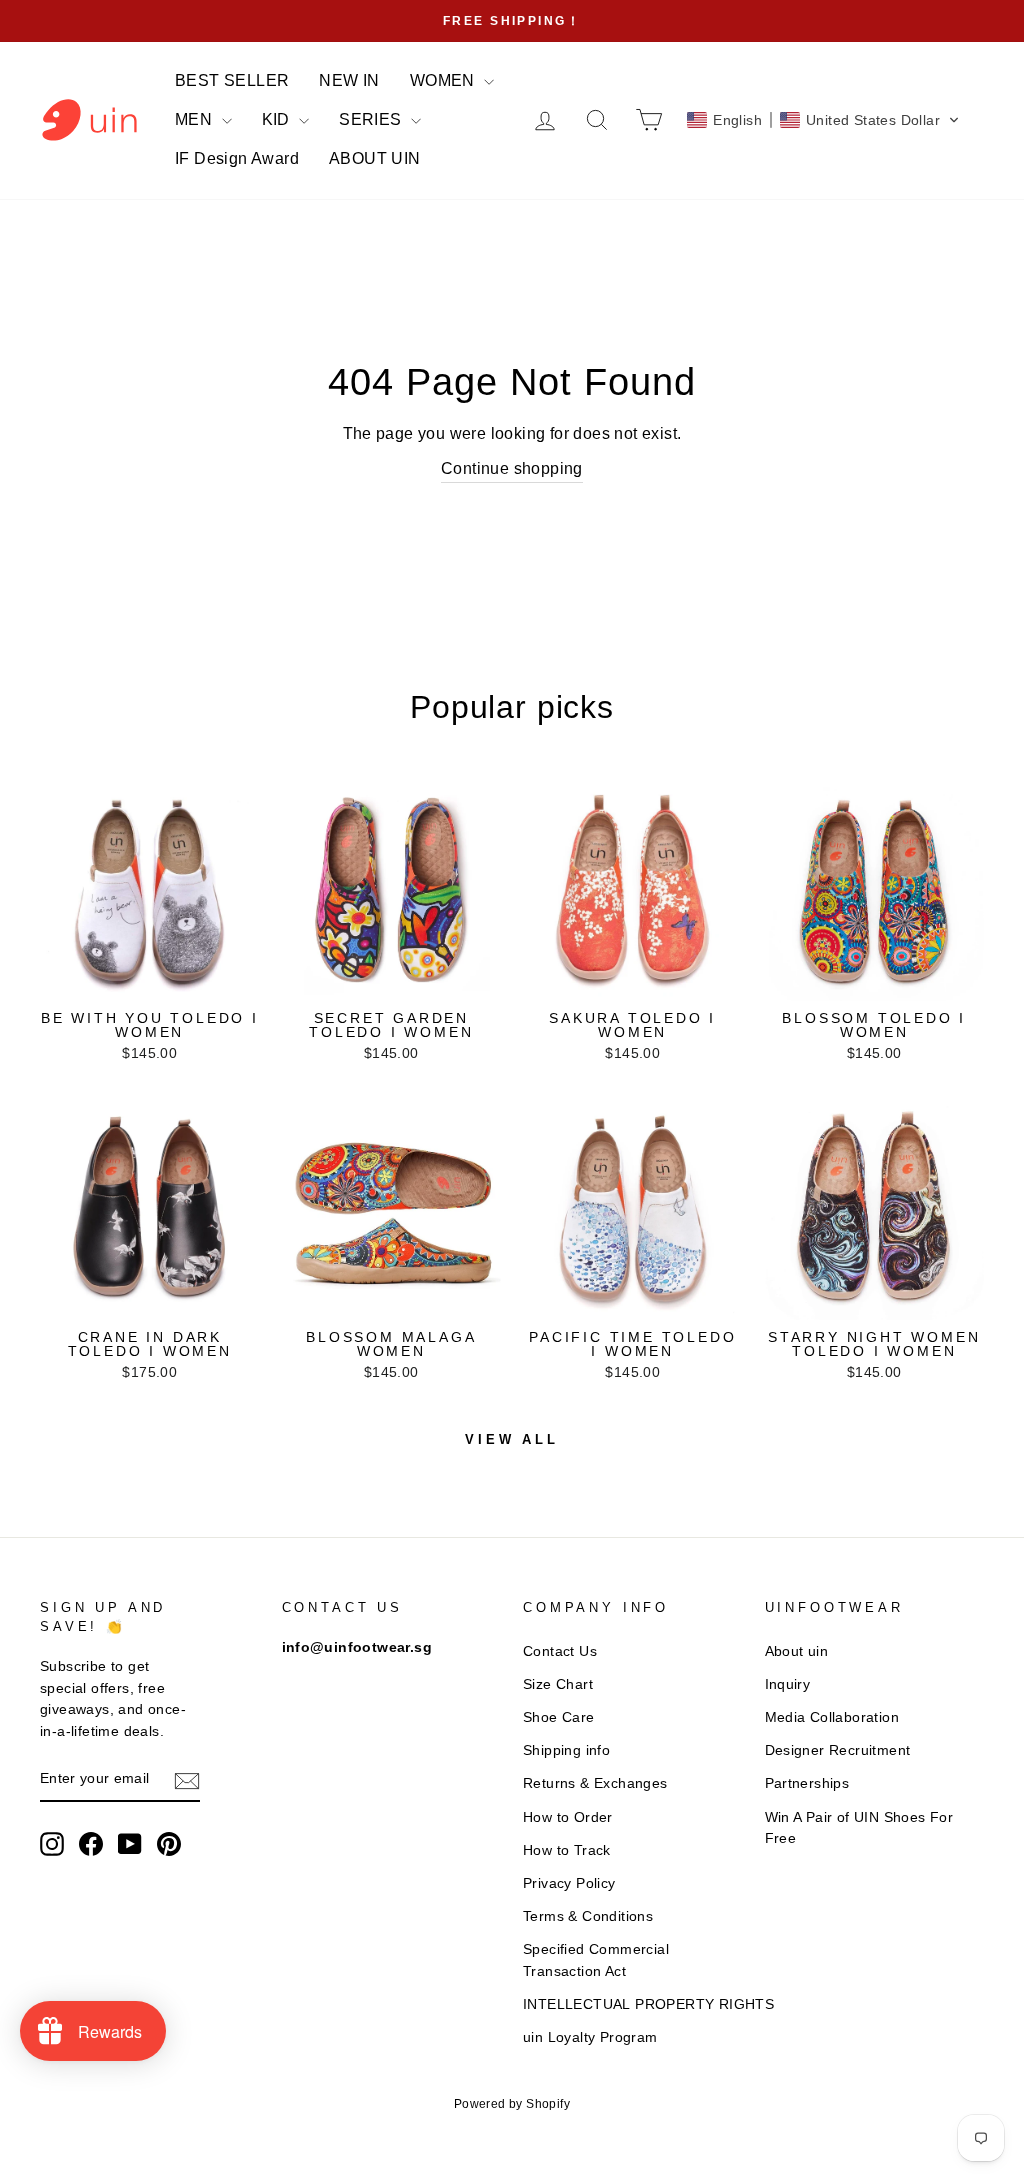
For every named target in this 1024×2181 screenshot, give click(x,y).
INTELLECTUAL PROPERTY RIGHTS (648, 2004)
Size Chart (558, 1684)
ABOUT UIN (375, 158)
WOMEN (444, 80)
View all (512, 1439)
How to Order (568, 1817)
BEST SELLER (232, 80)
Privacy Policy (569, 1883)
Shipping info (566, 1750)
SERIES (372, 119)
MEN (196, 119)
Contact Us (560, 1651)
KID (278, 119)
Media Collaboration (832, 1717)
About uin (797, 1651)
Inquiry (788, 1684)
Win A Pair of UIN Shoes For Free (859, 1828)
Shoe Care (559, 1717)
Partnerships (807, 1783)
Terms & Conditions (588, 1916)
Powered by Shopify (512, 2104)
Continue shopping (512, 468)
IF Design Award (237, 158)
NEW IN (349, 80)
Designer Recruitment (838, 1750)
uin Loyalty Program (590, 2037)
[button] (823, 120)
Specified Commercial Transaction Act (596, 1960)
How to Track (567, 1850)
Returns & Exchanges (595, 1783)
